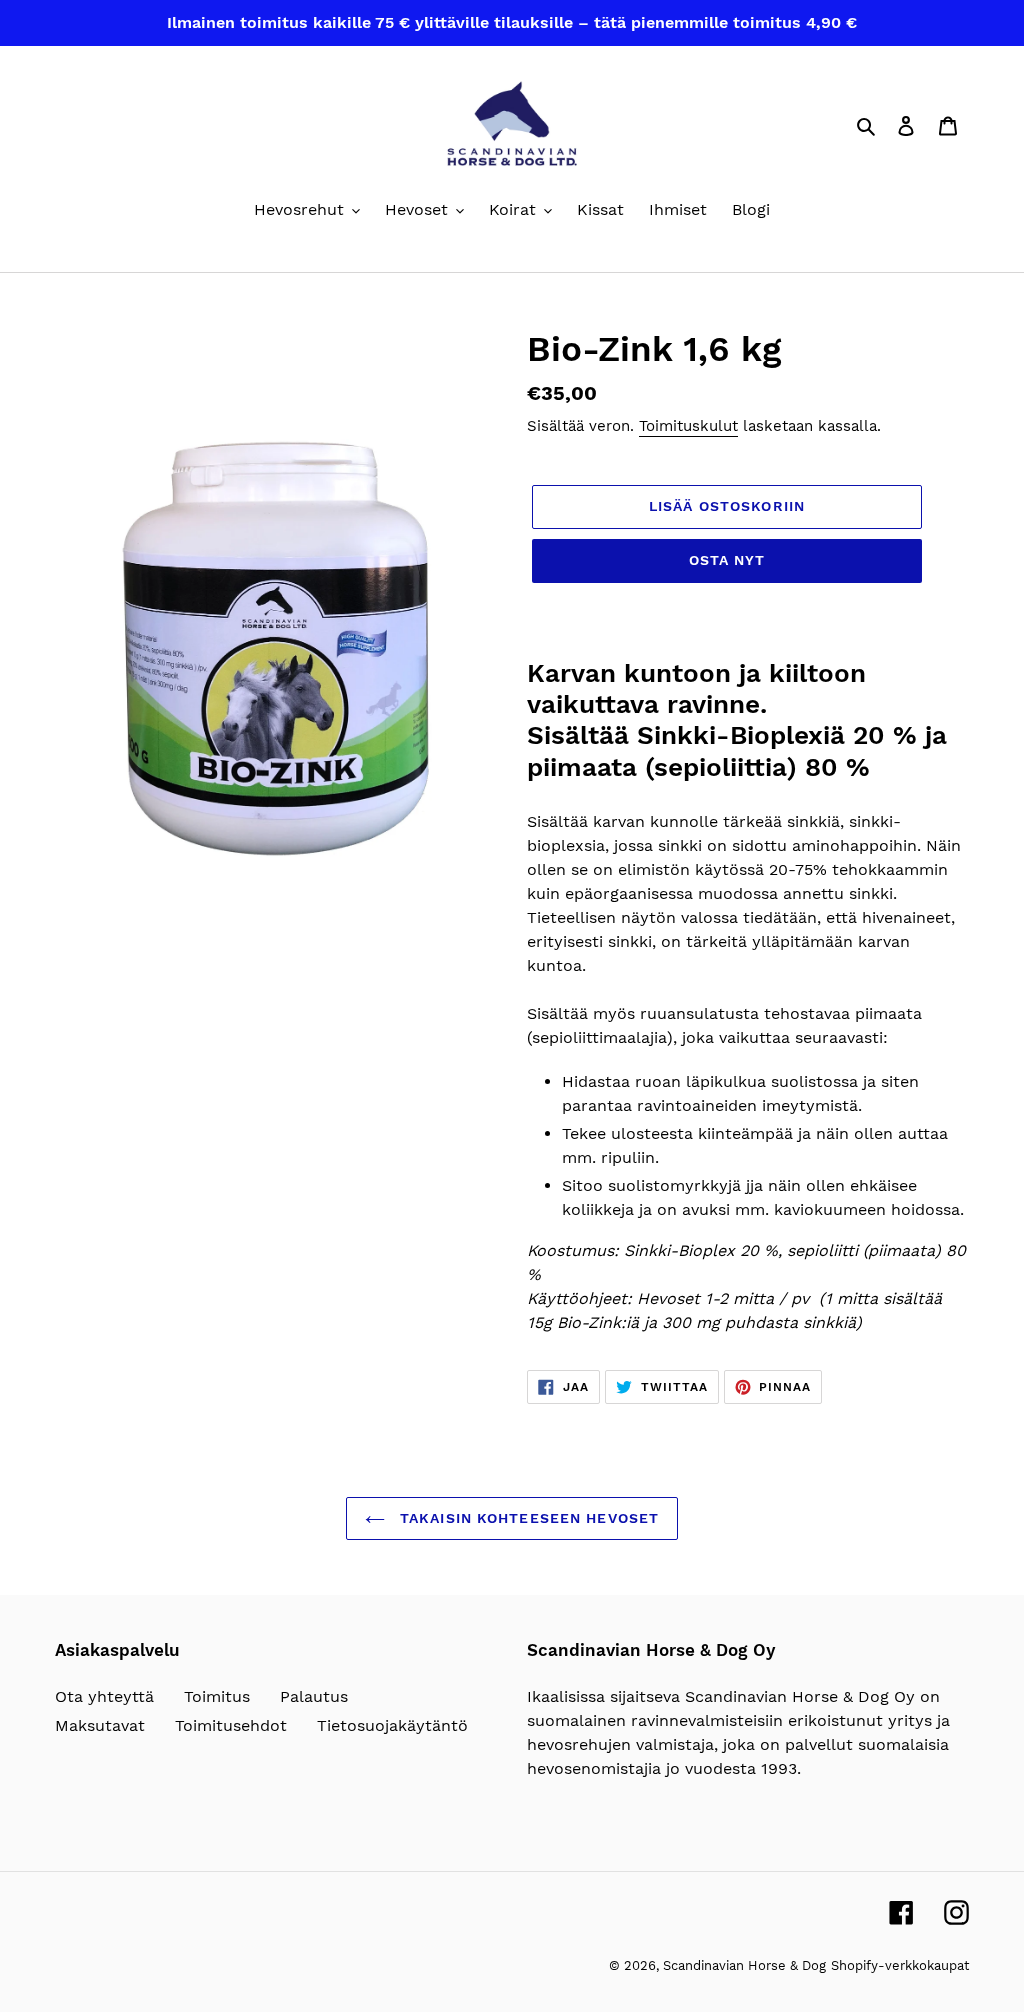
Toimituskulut (688, 426)
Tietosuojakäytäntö (392, 1725)
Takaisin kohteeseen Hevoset (527, 1518)
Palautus (314, 1696)
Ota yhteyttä (104, 1696)
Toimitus (217, 1696)
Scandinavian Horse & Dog (744, 1965)
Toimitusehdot (231, 1725)
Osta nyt (727, 560)
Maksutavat (100, 1725)
